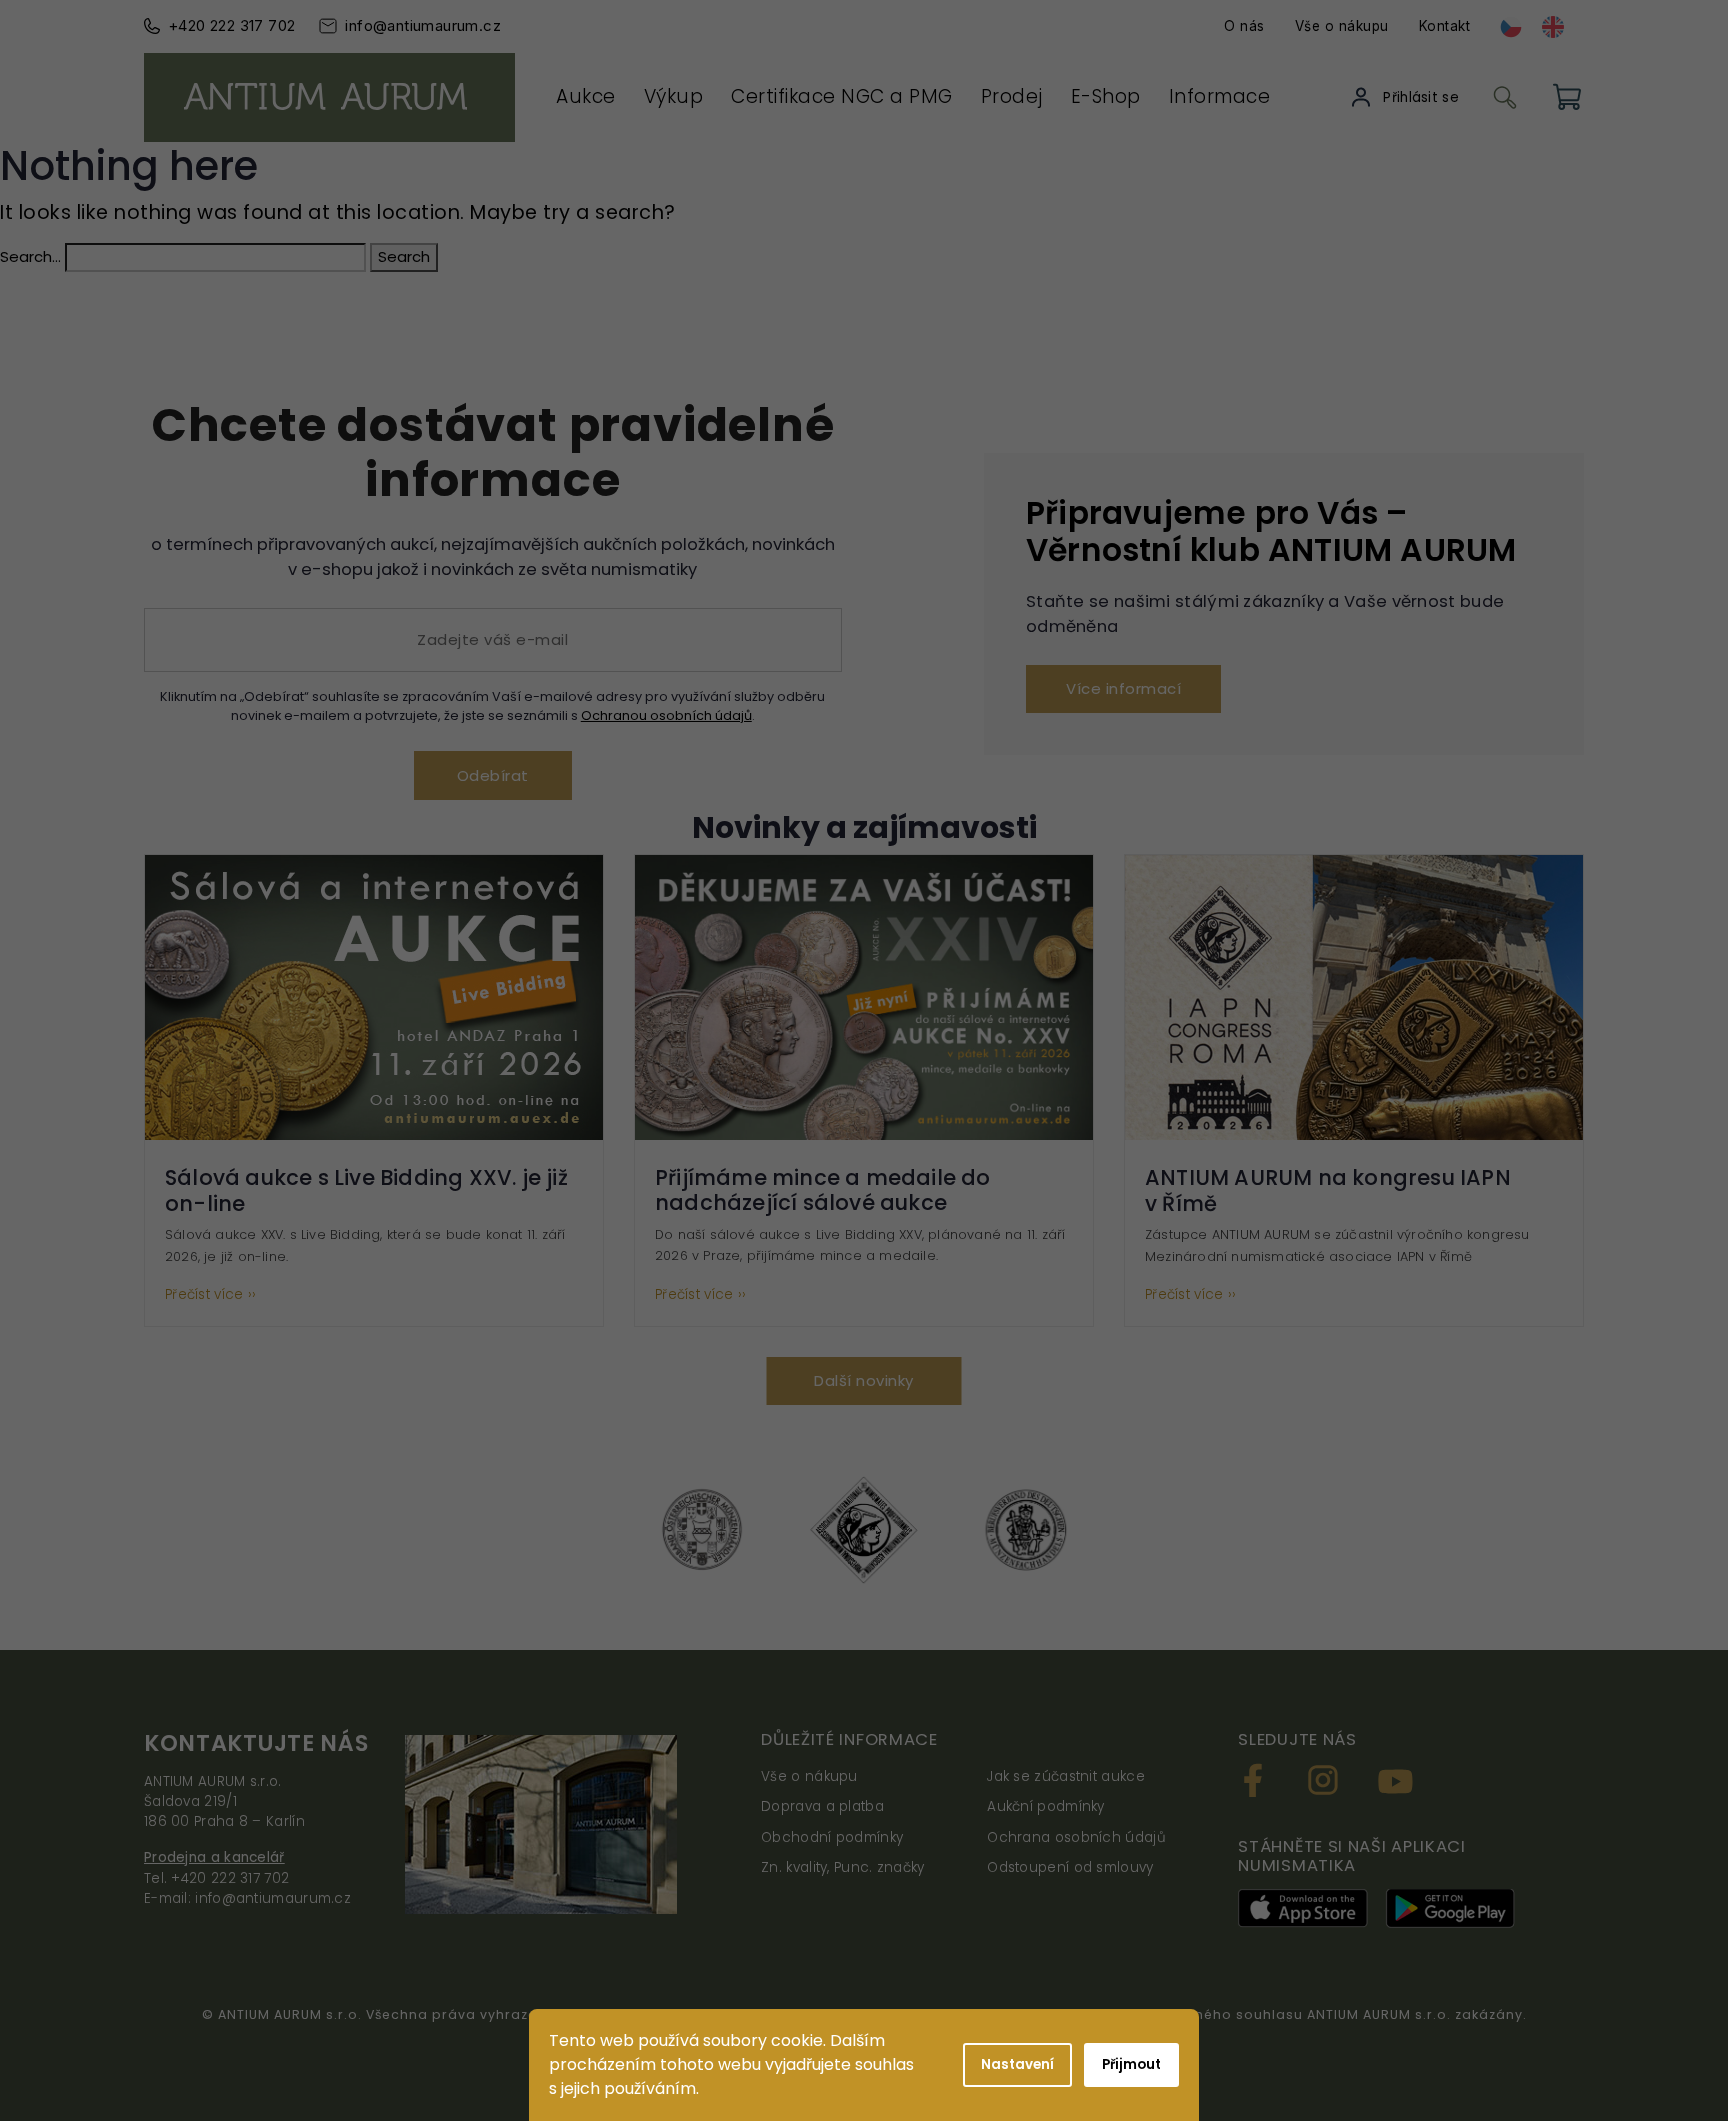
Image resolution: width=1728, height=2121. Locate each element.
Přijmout (1131, 2064)
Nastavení (1017, 2064)
